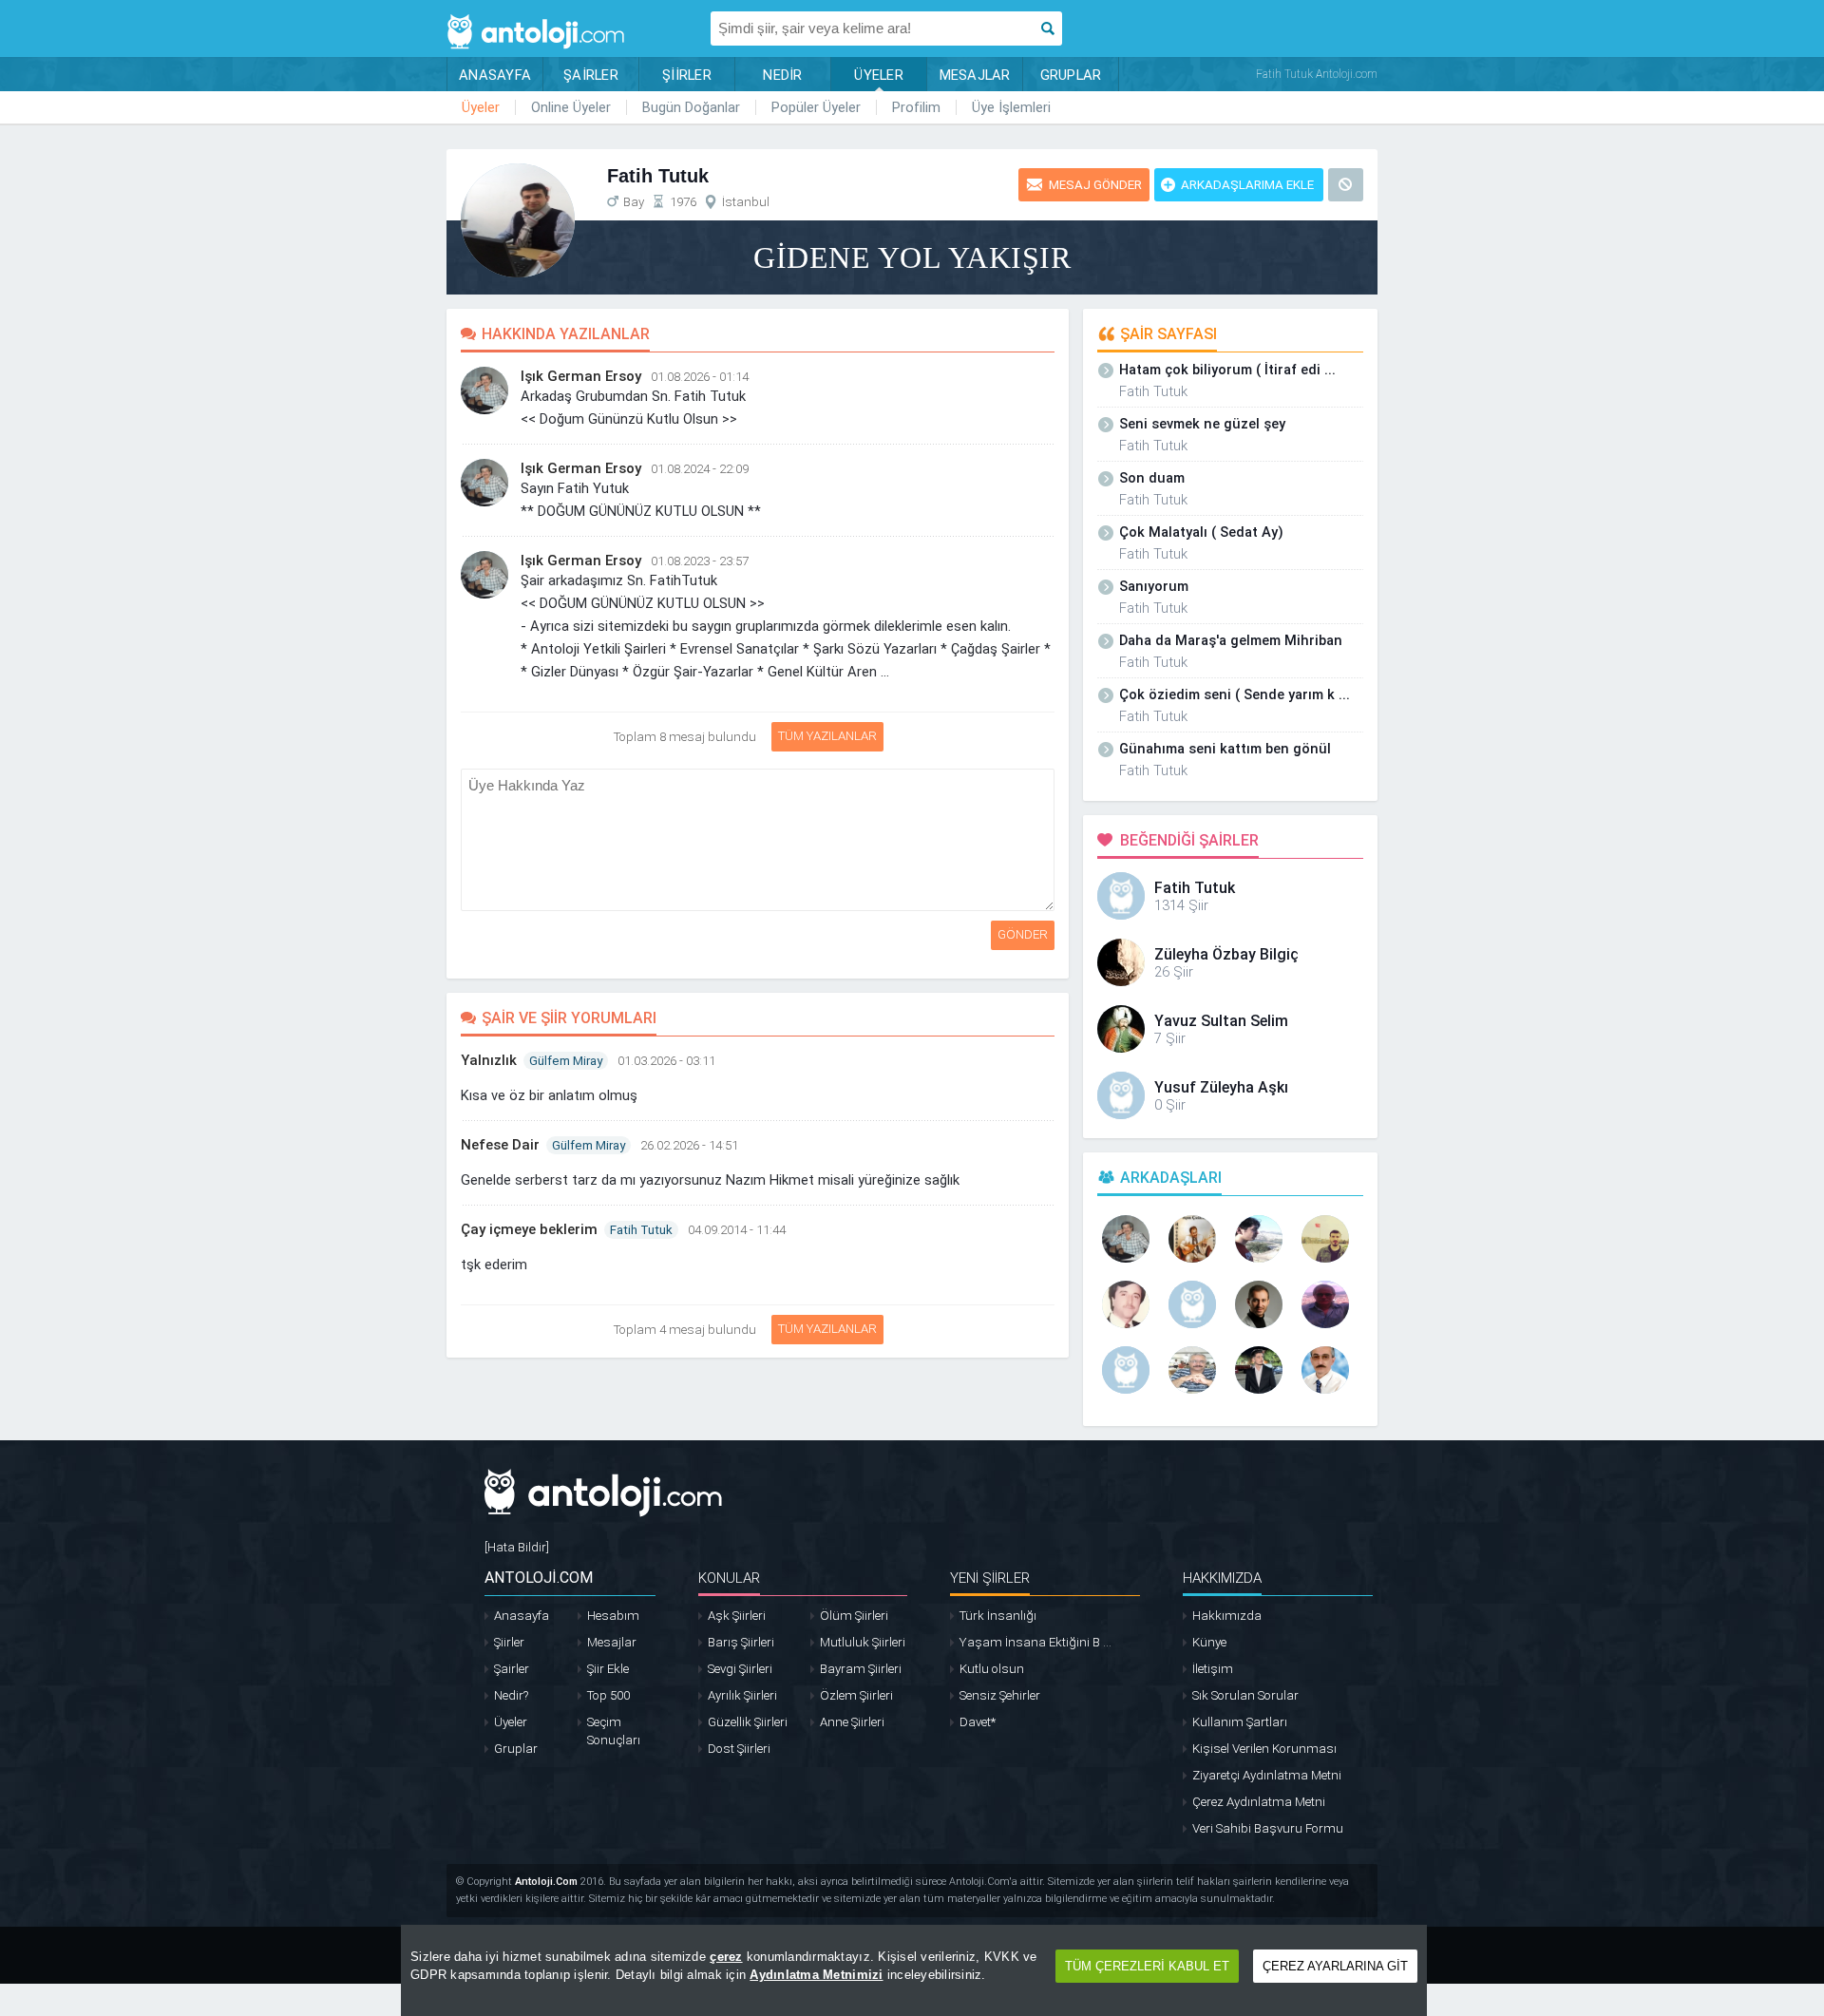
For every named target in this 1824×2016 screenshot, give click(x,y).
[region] (914, 1970)
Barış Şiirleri (741, 1642)
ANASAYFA (495, 75)
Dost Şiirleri (739, 1749)
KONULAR (729, 1578)
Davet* (978, 1722)
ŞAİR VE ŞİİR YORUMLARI (569, 1018)
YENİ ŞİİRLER (990, 1578)
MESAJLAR (975, 75)
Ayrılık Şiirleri (742, 1695)
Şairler (512, 1669)
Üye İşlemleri (1011, 107)
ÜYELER (879, 75)
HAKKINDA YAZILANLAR (566, 334)
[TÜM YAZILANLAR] (769, 732)
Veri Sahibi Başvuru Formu (1268, 1828)
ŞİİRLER (687, 75)
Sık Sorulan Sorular (1245, 1695)
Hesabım (613, 1616)
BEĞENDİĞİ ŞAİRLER (1189, 840)
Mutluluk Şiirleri (863, 1642)
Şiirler (509, 1642)
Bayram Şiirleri (861, 1669)
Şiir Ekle (608, 1669)
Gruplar (516, 1749)
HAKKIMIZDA (1222, 1578)
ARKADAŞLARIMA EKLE (1247, 185)
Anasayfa (522, 1616)
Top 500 (608, 1695)
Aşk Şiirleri (737, 1616)
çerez (726, 1957)
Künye (1209, 1642)
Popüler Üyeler (816, 107)
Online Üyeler (571, 107)
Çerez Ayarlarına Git (1335, 1966)
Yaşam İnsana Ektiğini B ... (1035, 1642)
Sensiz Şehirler (1000, 1695)
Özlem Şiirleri (856, 1695)
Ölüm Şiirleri (854, 1616)
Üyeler (481, 107)
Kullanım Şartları (1240, 1722)
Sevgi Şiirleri (740, 1669)
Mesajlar (612, 1642)
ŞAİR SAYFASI (1168, 334)
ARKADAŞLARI (1171, 1178)
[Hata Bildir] (517, 1547)
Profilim (916, 107)
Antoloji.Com (546, 1882)
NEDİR (782, 75)
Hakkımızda (1227, 1616)
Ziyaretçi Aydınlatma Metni (1267, 1775)
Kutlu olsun (992, 1669)
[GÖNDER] (1057, 779)
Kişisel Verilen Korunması (1264, 1749)
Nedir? (511, 1695)
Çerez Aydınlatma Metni (1259, 1802)
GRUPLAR (1071, 75)
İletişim (1213, 1669)
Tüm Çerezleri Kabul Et (1147, 1966)
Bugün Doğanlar (691, 107)
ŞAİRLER (591, 75)
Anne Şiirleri (852, 1722)
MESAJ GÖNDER (1095, 185)
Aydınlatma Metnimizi (816, 1975)
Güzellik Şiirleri (748, 1722)
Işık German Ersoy (581, 376)
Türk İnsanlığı (998, 1616)
